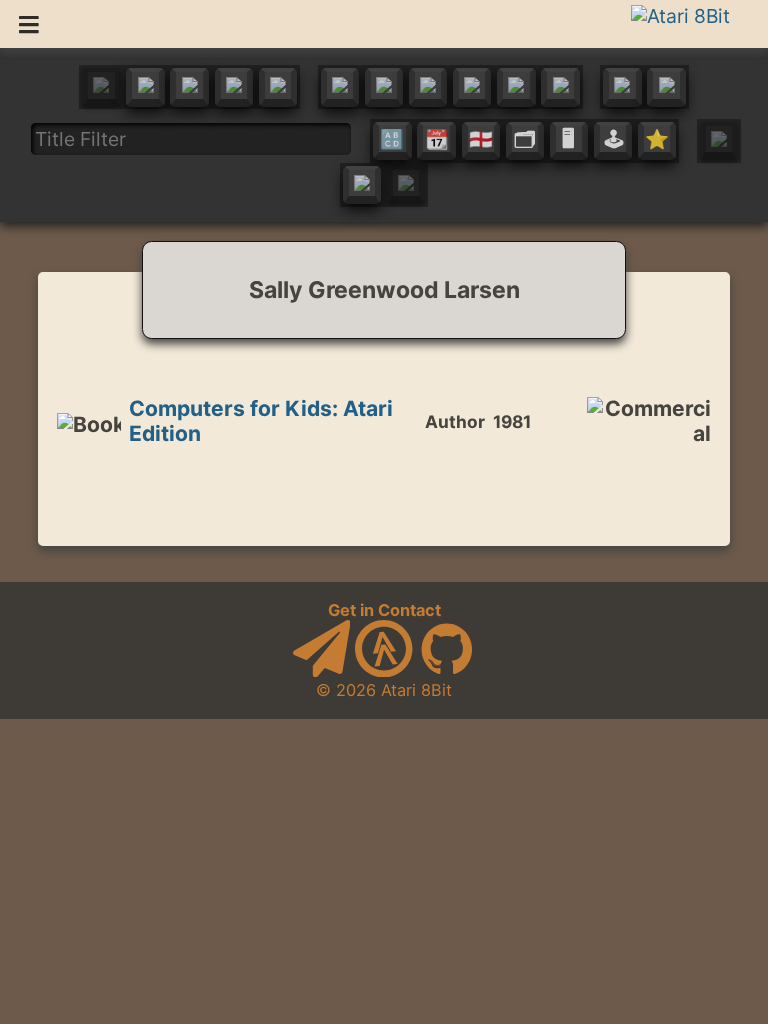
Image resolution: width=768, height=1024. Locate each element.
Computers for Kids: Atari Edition (261, 420)
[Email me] (322, 671)
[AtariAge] (383, 671)
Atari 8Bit (416, 690)
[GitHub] (447, 671)
